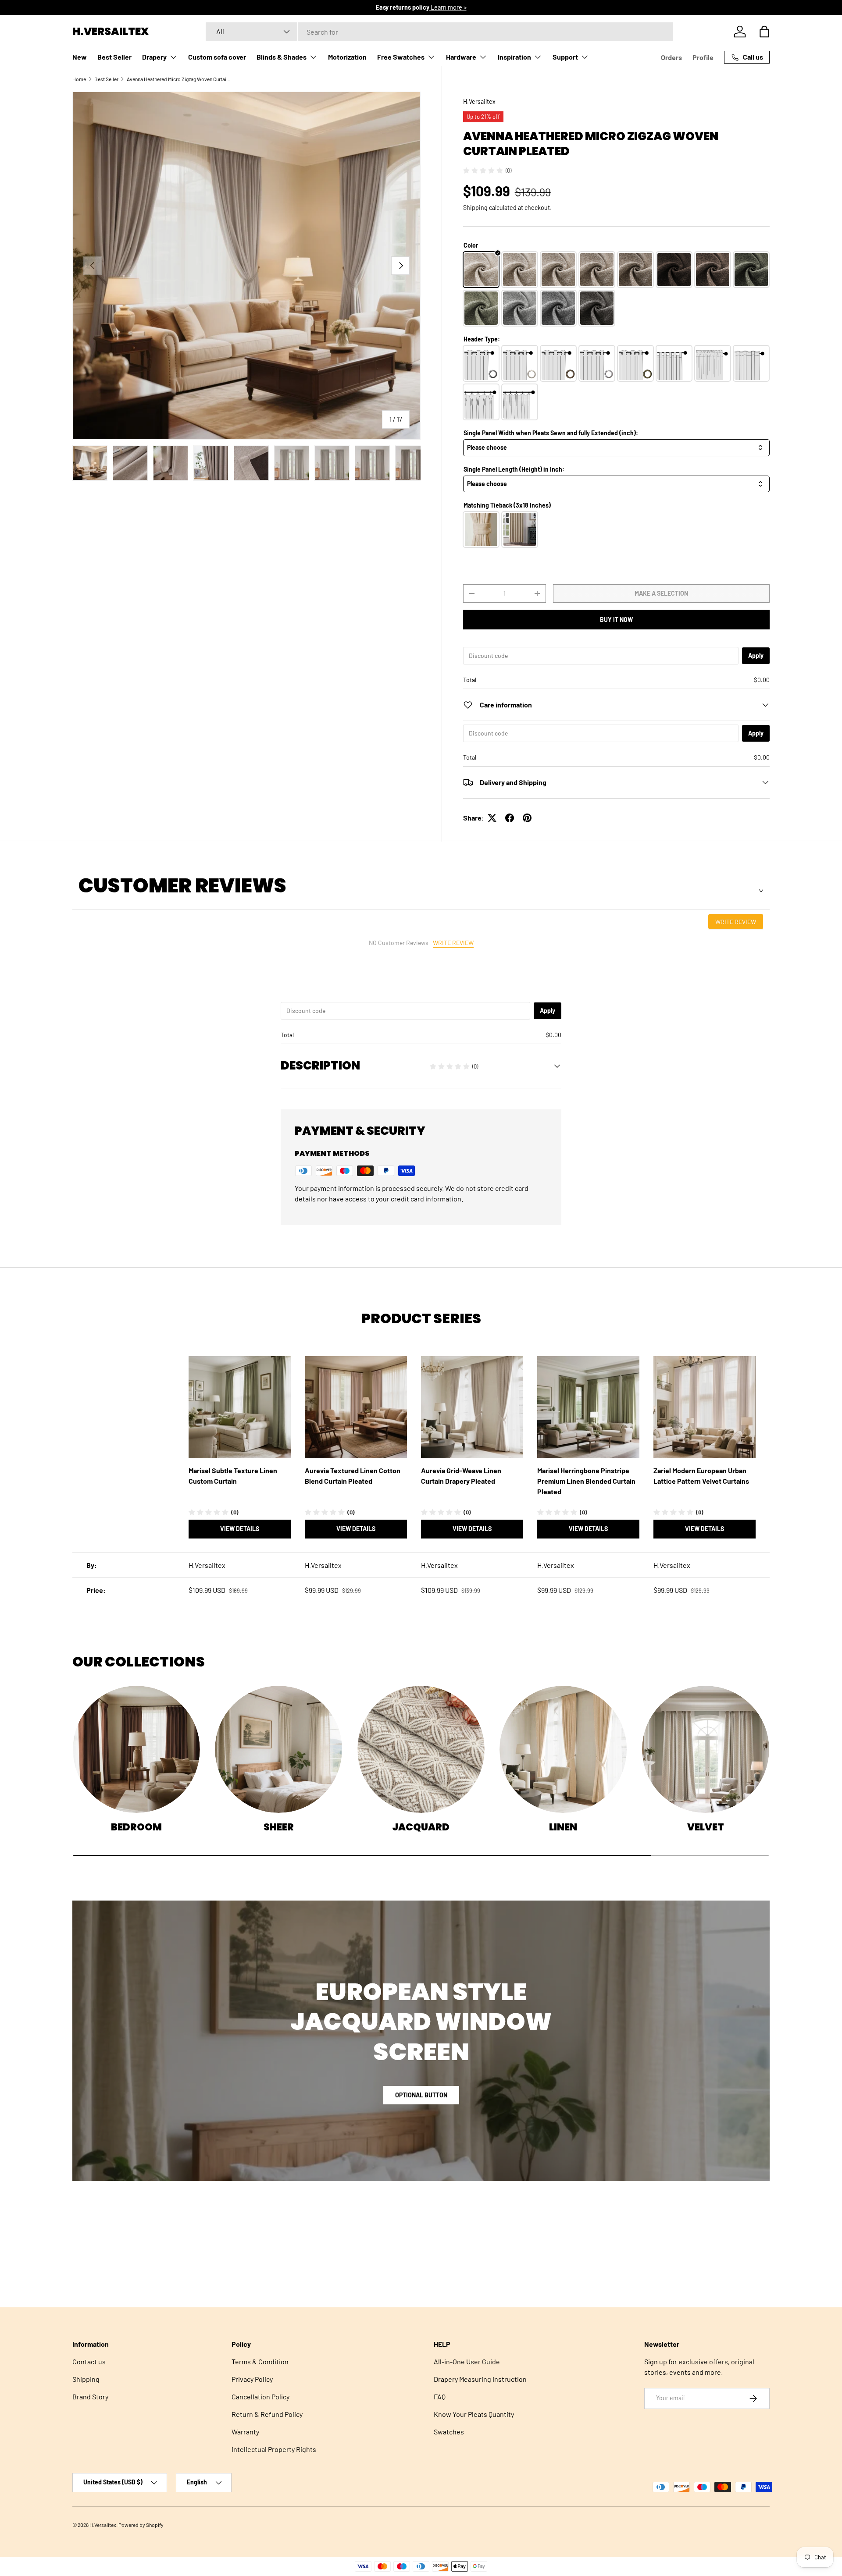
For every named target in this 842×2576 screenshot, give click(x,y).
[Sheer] (278, 1749)
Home (79, 79)
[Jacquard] (421, 1749)
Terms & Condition (260, 2361)
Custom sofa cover (217, 57)
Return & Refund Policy (267, 2414)
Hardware (461, 57)
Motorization (347, 57)
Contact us (89, 2361)
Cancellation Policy (260, 2397)
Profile (703, 57)
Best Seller (114, 57)
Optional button (421, 2095)
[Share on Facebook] (510, 818)
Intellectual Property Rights (274, 2449)
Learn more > (455, 7)
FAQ (440, 2397)
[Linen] (563, 1749)
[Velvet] (706, 1749)
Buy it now (616, 620)
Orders (671, 57)
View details (240, 1529)
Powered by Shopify (141, 2525)
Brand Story (90, 2397)
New (80, 57)
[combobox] (439, 32)
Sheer (279, 1827)
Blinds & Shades (282, 57)
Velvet (706, 1827)
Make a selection (661, 593)
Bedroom (136, 1827)
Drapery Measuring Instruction (480, 2379)
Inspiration (514, 57)
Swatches (449, 2432)
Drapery (154, 57)
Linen (563, 1827)
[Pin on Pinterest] (527, 818)
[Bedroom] (136, 1749)
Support (565, 57)
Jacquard (421, 1827)
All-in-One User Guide (467, 2361)
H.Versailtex (479, 101)
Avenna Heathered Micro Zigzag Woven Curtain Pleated (179, 79)
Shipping (475, 208)
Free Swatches (401, 57)
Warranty (245, 2432)
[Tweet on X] (492, 818)
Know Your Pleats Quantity (474, 2414)
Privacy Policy (252, 2379)
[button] (764, 32)
